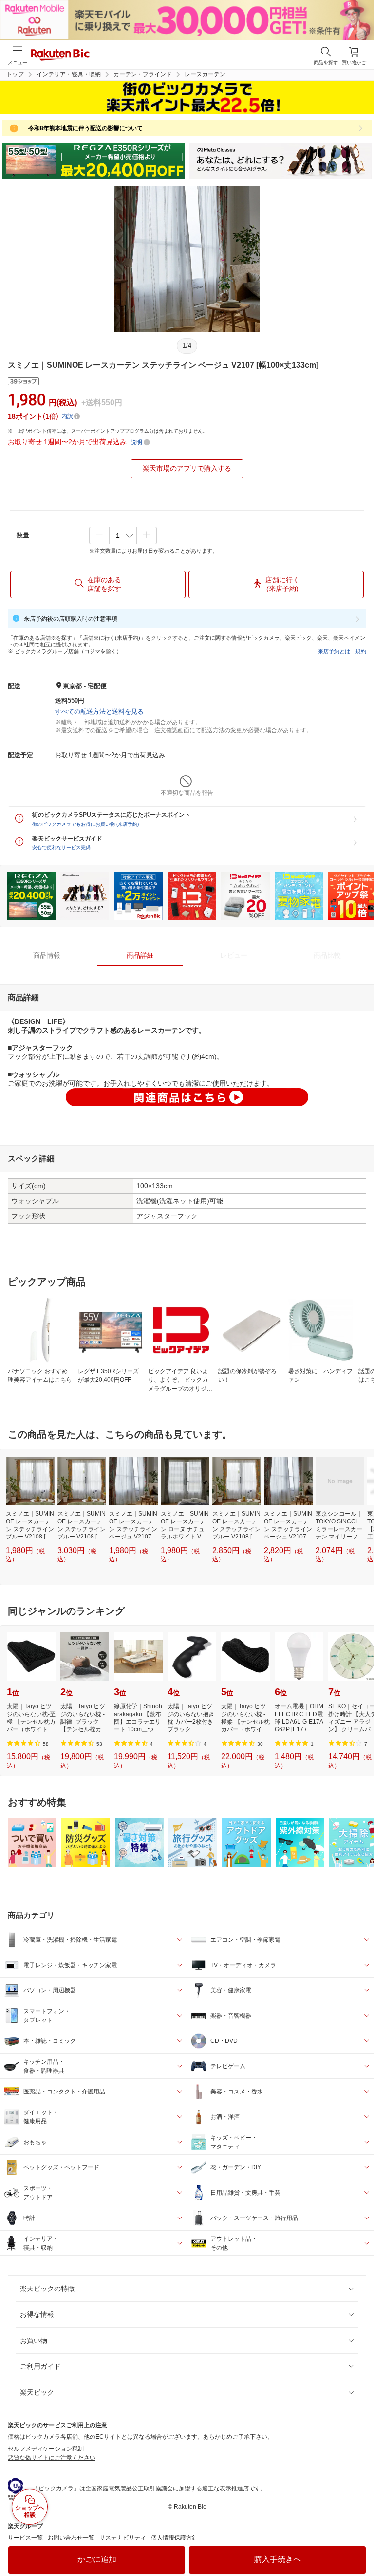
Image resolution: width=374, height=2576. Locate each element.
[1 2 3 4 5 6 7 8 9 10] (123, 536)
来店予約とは (334, 651)
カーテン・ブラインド (143, 74)
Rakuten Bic (60, 55)
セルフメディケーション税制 (46, 2449)
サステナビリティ (123, 2538)
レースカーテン (205, 74)
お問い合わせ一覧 (71, 2538)
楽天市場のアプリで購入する (187, 468)
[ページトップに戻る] (360, 2544)
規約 (361, 651)
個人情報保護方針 (174, 2538)
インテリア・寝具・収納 (69, 74)
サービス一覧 (25, 2538)
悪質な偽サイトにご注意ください (52, 2458)
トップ (15, 74)
